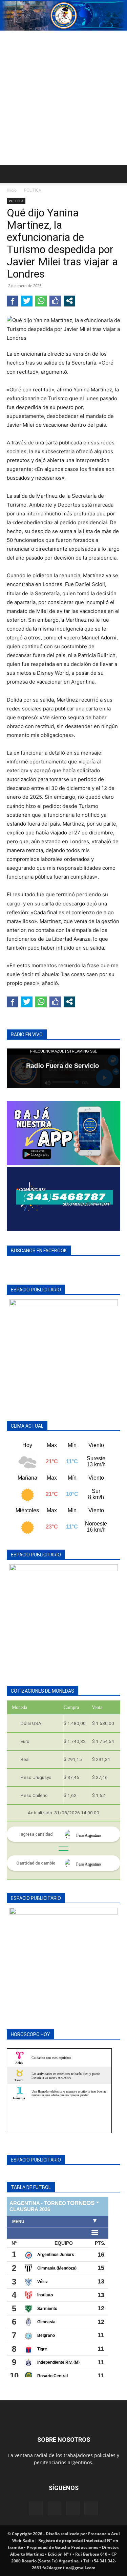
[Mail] (55, 2508)
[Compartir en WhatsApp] (41, 301)
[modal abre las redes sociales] (69, 301)
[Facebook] (36, 2508)
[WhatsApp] (73, 2508)
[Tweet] (27, 301)
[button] (12, 174)
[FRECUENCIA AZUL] (63, 16)
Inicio (12, 190)
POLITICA (33, 190)
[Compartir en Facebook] (13, 301)
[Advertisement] (63, 98)
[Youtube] (91, 2508)
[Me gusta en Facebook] (55, 301)
